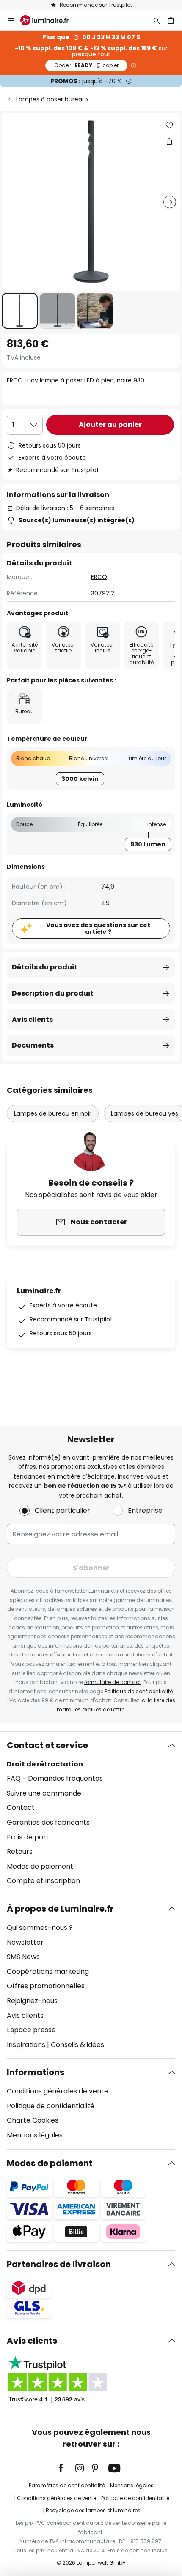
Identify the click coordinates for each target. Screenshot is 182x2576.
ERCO (99, 577)
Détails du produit (45, 967)
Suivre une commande (44, 1793)
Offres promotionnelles (46, 1986)
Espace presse (31, 2030)
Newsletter (25, 1942)
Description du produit (53, 993)
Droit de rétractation (45, 1764)
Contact (21, 1808)
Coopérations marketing (48, 1972)
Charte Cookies (33, 2120)
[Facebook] (66, 2468)
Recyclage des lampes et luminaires (93, 2510)
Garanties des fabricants (48, 1822)
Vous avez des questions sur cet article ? (98, 929)
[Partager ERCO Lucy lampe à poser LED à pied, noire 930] (169, 141)
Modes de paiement (40, 1866)
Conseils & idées (77, 2045)
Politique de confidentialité (139, 1691)
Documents (33, 1045)
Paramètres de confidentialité (67, 2485)
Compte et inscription (43, 1881)
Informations (36, 2072)
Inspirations (26, 2045)
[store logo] (50, 20)
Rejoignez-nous (32, 2001)
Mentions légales (35, 2135)
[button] (20, 311)
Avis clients (32, 1019)
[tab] (91, 1813)
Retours (20, 1851)
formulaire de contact (113, 1682)
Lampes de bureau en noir (53, 1113)
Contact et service (47, 1745)
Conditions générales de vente (58, 2091)
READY (86, 65)
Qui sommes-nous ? (40, 1928)
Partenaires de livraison (59, 2264)
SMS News (23, 1957)
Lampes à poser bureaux (52, 99)
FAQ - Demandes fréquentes (55, 1778)
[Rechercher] (157, 20)
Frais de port (28, 1837)
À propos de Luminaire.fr (60, 1909)
